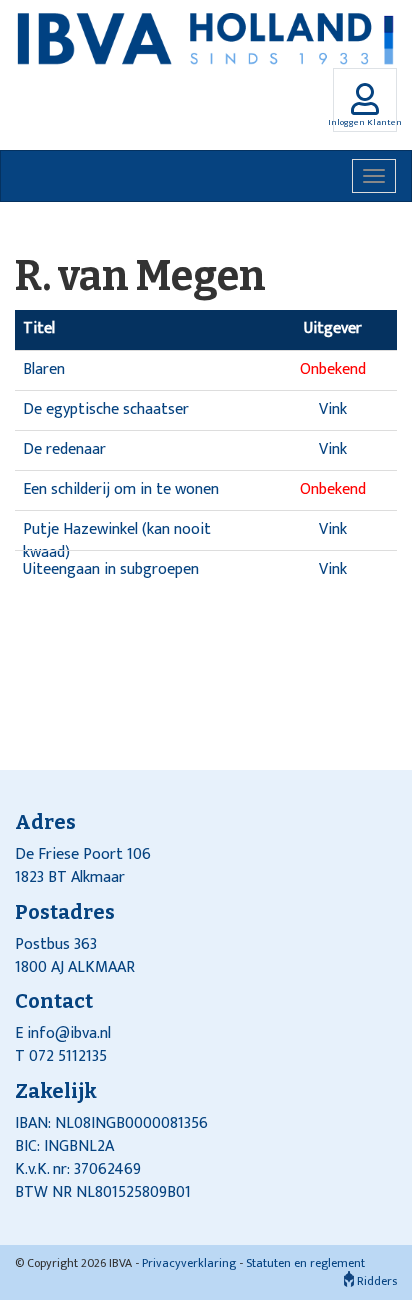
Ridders (375, 1281)
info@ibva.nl (69, 1033)
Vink (333, 409)
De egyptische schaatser (106, 409)
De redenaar (64, 449)
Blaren (44, 369)
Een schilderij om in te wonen (121, 489)
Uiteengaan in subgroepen (111, 569)
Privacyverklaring (189, 1263)
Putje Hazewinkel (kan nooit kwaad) (117, 541)
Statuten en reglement (305, 1263)
